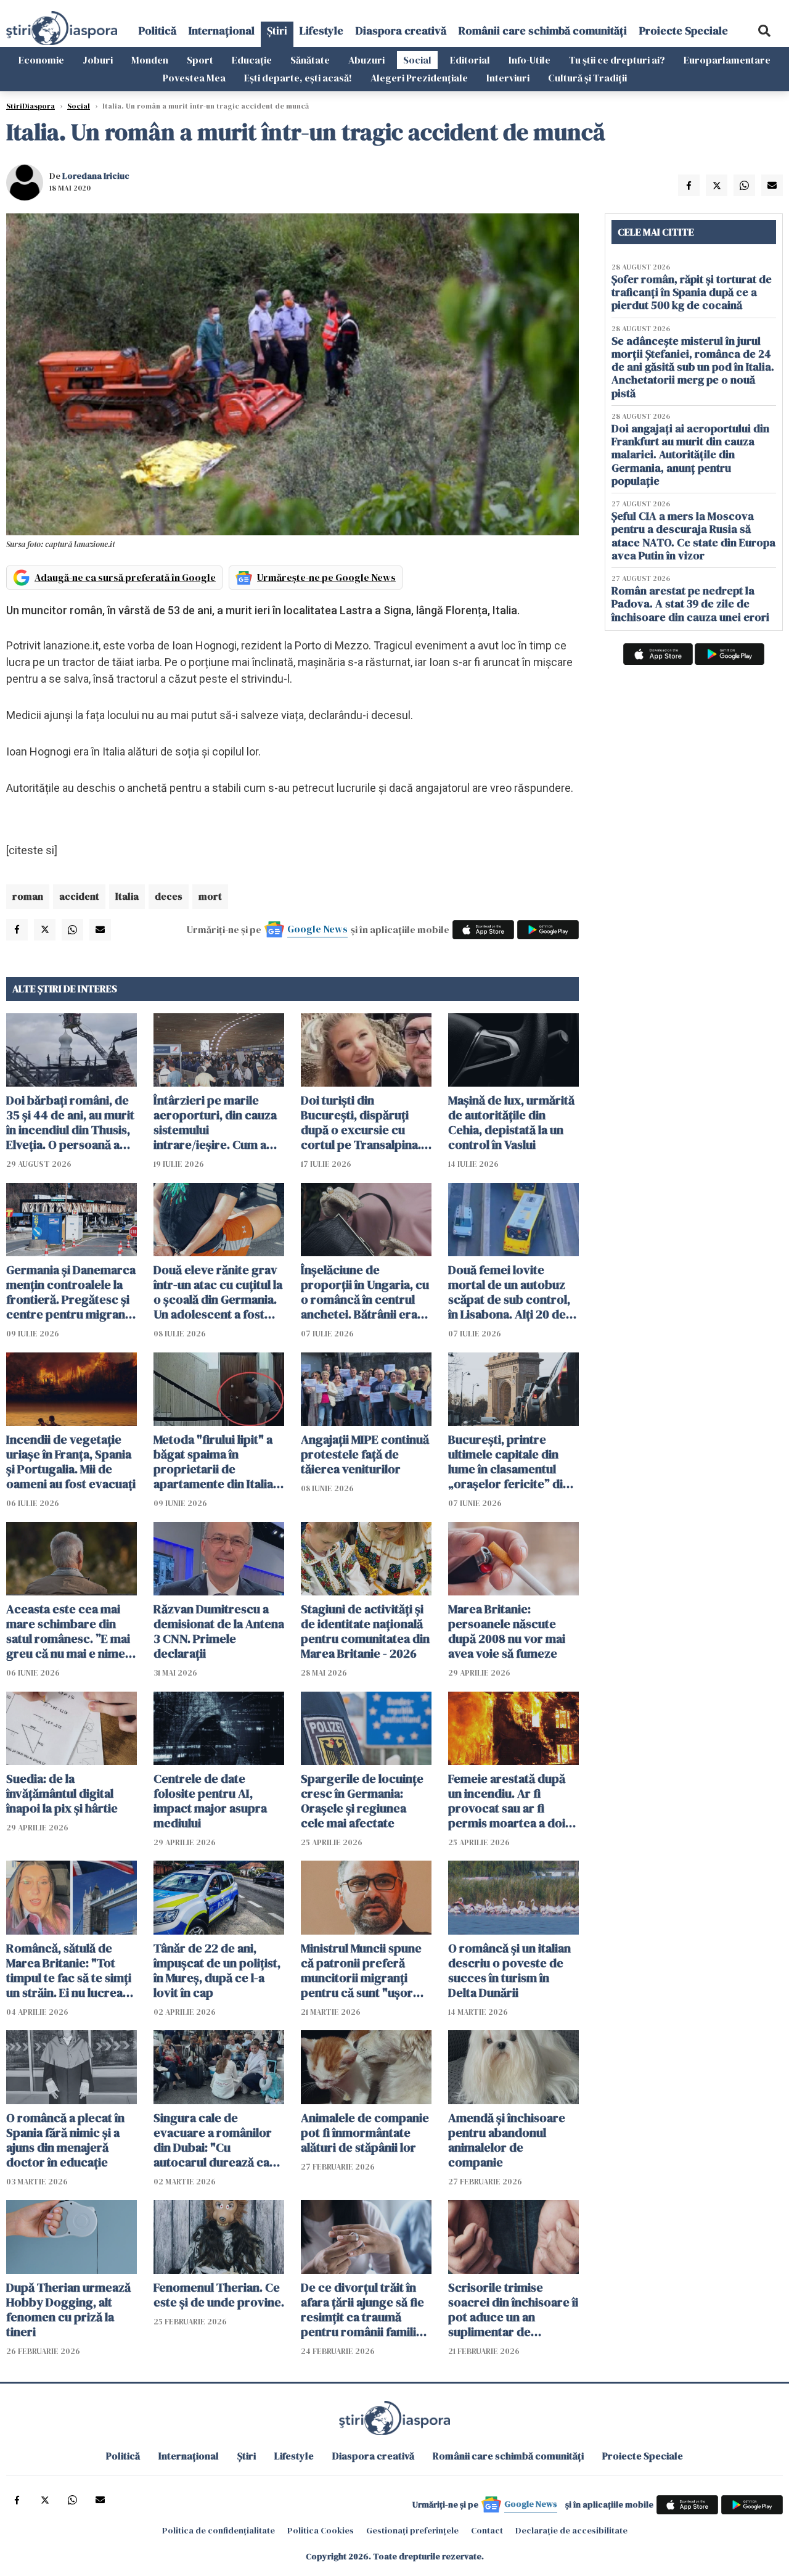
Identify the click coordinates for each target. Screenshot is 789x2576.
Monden (150, 60)
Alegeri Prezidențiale (419, 78)
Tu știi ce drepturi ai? (617, 60)
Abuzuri (366, 60)
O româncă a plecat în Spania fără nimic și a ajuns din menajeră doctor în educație (65, 2140)
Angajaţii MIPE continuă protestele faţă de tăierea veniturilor (365, 1454)
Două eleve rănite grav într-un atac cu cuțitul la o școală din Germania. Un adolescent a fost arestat (218, 1292)
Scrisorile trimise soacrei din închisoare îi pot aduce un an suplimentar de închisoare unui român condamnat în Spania (513, 2310)
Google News (317, 929)
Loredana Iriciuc (96, 176)
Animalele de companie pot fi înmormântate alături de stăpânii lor (365, 2133)
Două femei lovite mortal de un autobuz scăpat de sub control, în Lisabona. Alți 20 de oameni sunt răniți (509, 1292)
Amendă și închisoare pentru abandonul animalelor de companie (507, 2140)
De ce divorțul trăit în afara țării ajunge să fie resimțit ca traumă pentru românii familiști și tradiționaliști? (365, 2310)
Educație (252, 60)
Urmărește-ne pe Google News (326, 577)
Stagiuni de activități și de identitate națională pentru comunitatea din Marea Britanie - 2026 (365, 1631)
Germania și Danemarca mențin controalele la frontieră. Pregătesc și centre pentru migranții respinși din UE (71, 1292)
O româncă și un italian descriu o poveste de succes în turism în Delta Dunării (509, 1970)
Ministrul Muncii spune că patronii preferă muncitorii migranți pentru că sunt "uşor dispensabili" (361, 1970)
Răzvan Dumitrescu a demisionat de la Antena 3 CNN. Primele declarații (219, 1631)
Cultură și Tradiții (587, 78)
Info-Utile (529, 60)
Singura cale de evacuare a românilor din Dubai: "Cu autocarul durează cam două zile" (217, 2140)
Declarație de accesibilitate (571, 2530)
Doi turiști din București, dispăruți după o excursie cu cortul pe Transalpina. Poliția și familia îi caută (364, 1122)
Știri (277, 31)
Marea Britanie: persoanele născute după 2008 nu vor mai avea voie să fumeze (507, 1631)
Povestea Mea (194, 78)
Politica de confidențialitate (219, 2530)
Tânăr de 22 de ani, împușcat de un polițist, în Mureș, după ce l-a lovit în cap (217, 1970)
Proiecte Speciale (684, 31)
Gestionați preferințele (412, 2530)
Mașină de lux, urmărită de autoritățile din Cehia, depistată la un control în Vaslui (511, 1122)
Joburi (98, 60)
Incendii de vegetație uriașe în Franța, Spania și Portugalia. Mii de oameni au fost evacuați (71, 1462)
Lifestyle (321, 31)
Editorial (470, 60)
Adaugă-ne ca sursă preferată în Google (125, 577)
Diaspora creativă (401, 31)
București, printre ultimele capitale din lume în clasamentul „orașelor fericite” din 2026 (509, 1462)
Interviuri (508, 78)
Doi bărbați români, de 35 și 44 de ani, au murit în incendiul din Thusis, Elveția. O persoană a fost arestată (70, 1122)
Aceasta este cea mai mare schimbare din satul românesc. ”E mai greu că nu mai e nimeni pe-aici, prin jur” (71, 1631)
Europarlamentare (727, 60)
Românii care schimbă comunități (543, 31)
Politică (157, 31)
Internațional (222, 31)
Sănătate (310, 60)
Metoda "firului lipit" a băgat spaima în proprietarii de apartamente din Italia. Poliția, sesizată (215, 1462)
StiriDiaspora (31, 106)
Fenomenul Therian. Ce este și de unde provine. (219, 2295)
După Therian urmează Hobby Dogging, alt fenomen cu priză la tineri (68, 2310)
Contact (487, 2530)
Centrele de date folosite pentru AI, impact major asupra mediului (210, 1801)
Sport (200, 60)
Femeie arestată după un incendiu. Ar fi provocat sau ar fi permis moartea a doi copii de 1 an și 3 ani (507, 1801)
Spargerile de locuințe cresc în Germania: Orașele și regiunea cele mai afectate (362, 1801)
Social (417, 60)
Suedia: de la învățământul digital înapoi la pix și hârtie (62, 1793)
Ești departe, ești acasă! (298, 78)
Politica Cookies (321, 2530)
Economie (41, 60)
